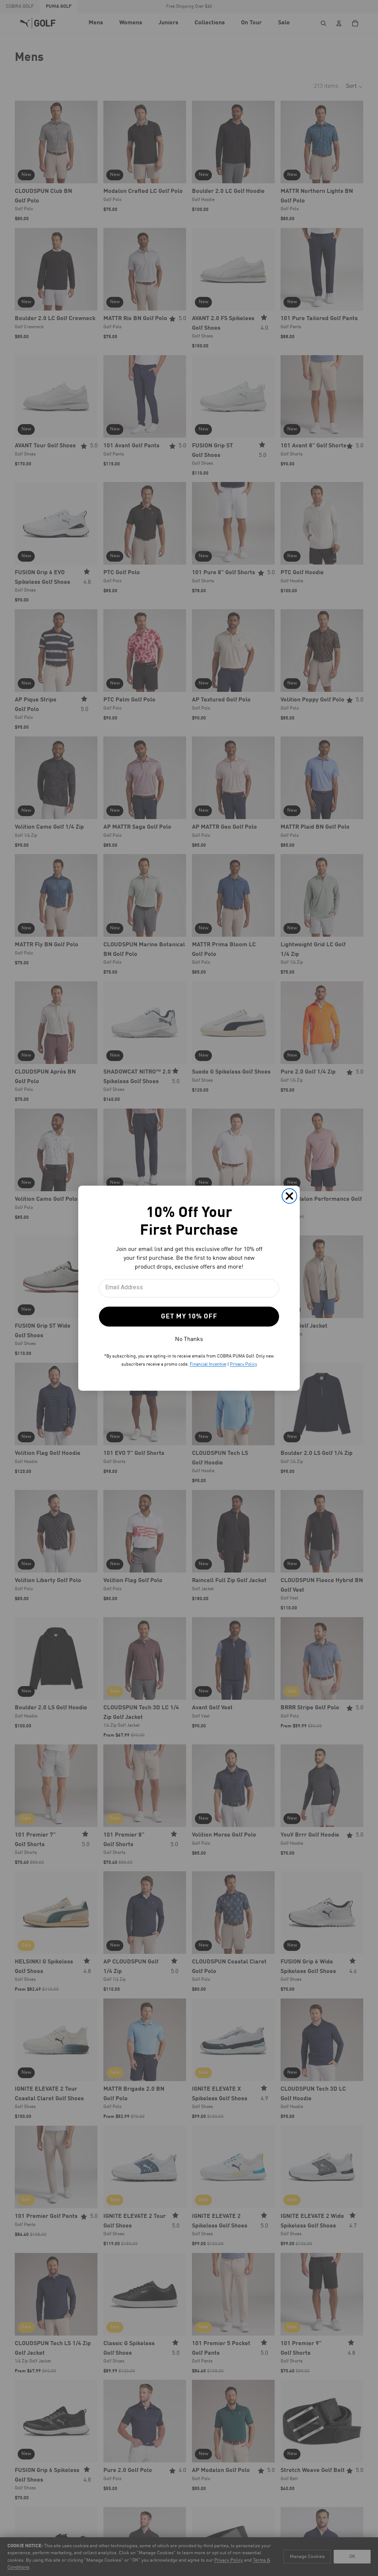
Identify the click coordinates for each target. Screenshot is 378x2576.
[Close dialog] (289, 1196)
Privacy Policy (243, 1365)
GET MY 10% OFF (189, 1317)
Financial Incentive (208, 1365)
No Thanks (189, 1339)
